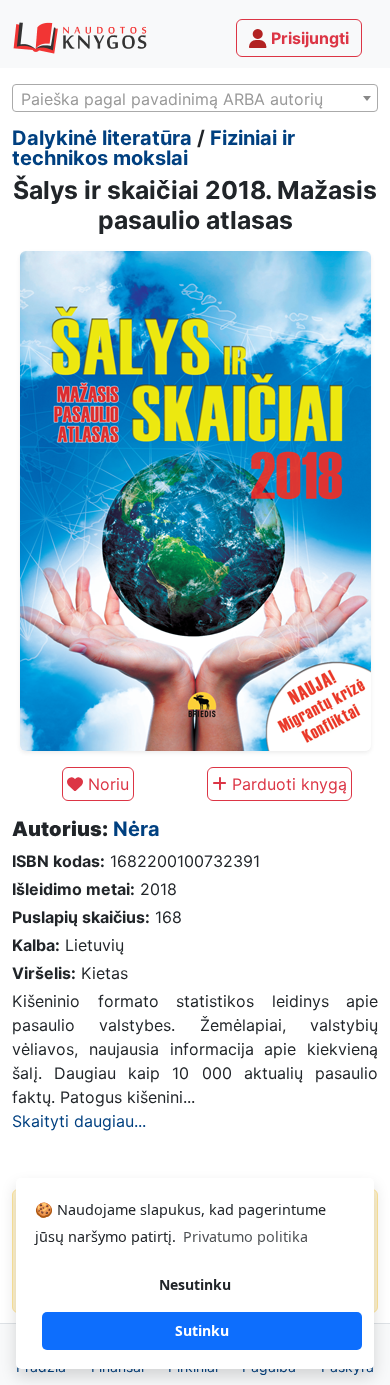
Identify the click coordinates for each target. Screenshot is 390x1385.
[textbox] (195, 99)
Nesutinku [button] (195, 1284)
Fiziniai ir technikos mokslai (153, 148)
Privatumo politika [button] (245, 1236)
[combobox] (195, 98)
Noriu (106, 784)
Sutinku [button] (202, 1330)
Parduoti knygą (287, 784)
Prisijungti (308, 38)
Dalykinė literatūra (102, 138)
